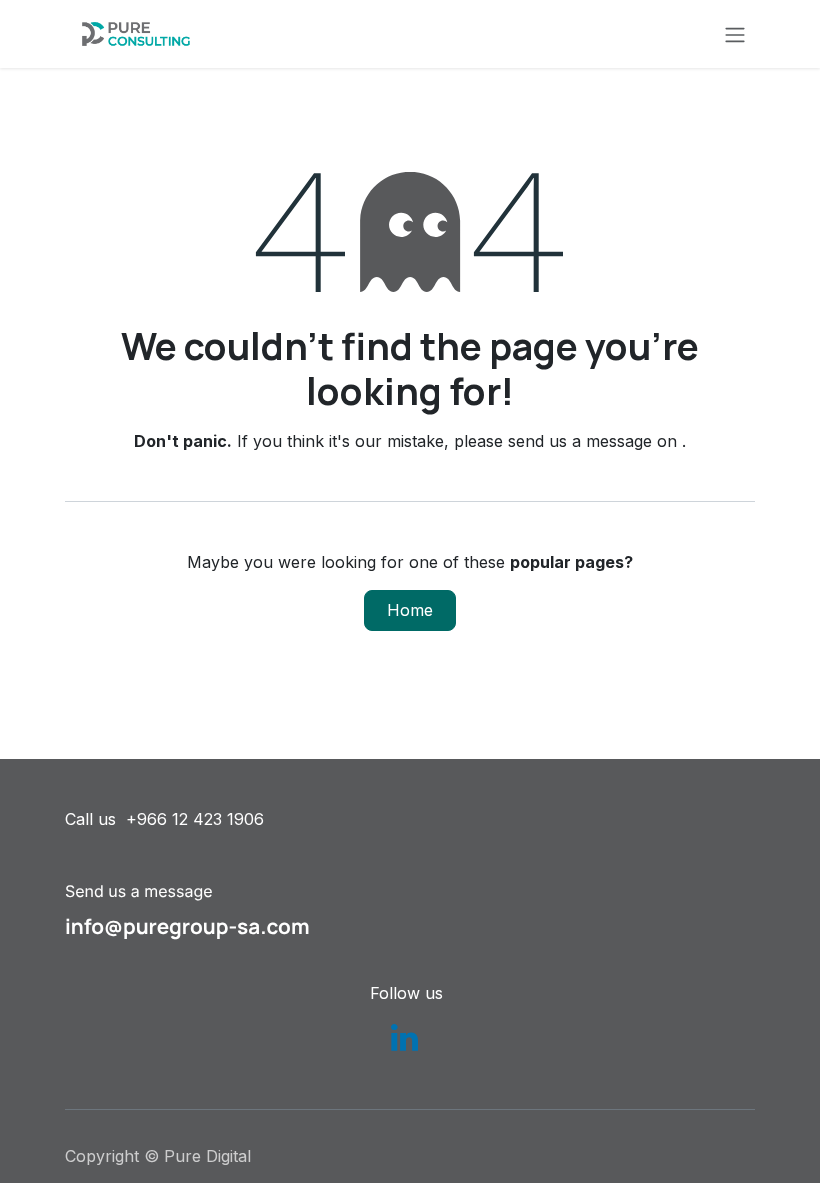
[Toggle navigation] (735, 34)
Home (410, 610)
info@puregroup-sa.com (187, 927)
